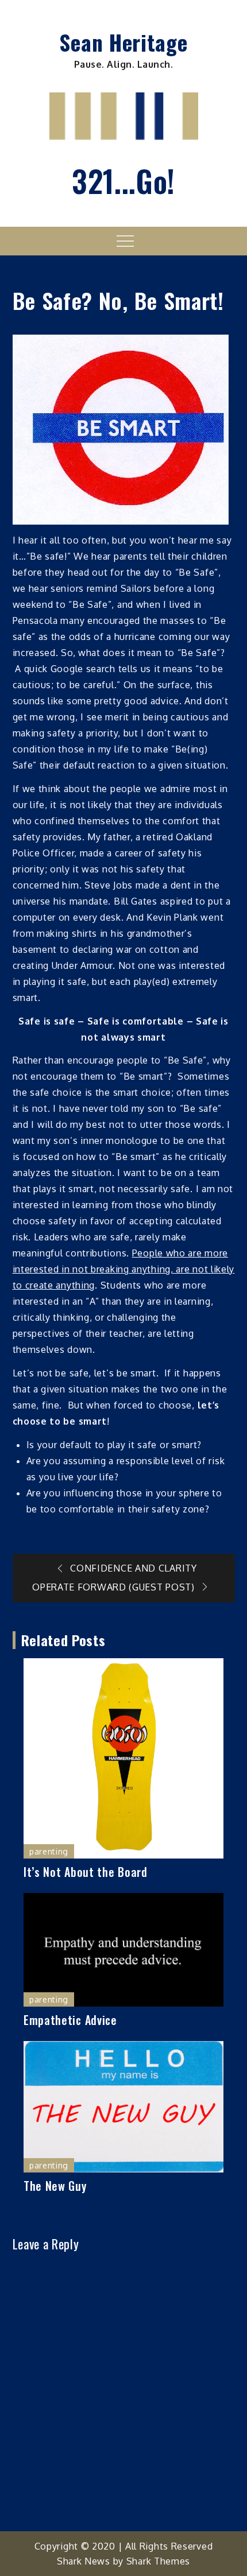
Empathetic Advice (70, 2020)
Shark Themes (158, 2561)
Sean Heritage (123, 42)
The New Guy (55, 2186)
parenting (49, 1851)
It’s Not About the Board (86, 1872)
